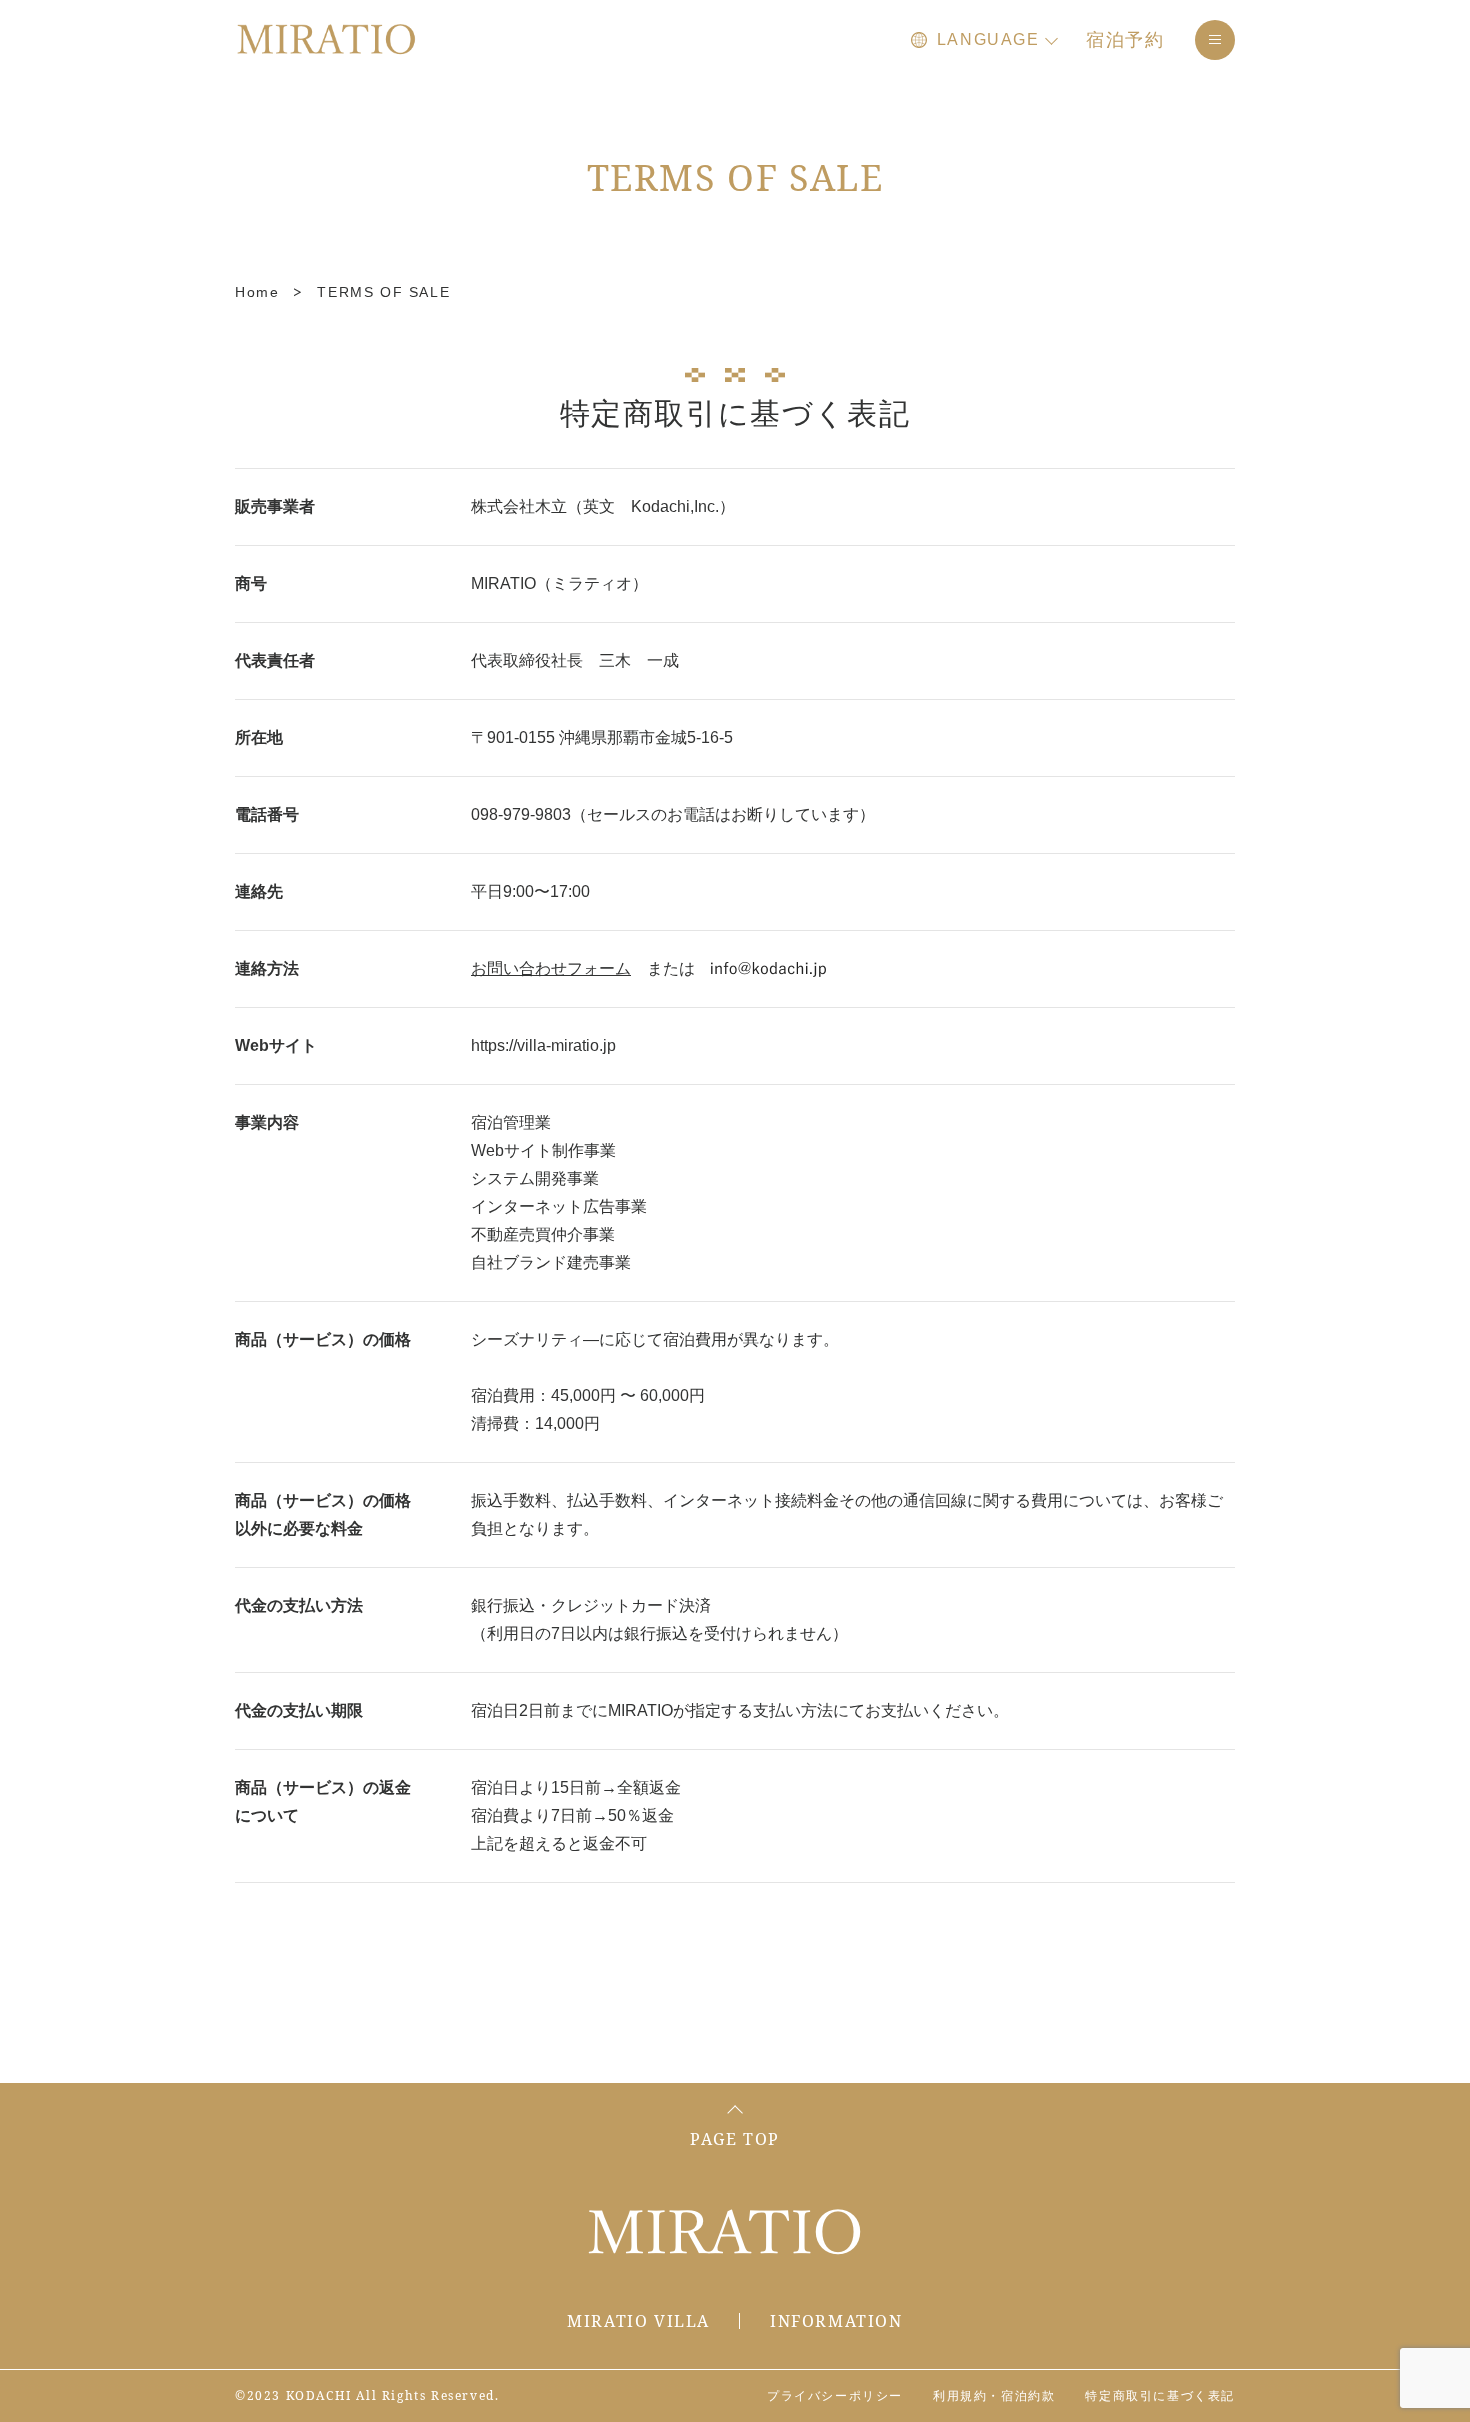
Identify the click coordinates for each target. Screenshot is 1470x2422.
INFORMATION (836, 2321)
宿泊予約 (1125, 40)
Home (257, 292)
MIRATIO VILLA (638, 2321)
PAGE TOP (735, 2139)
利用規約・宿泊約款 (994, 2395)
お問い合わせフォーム (551, 968)
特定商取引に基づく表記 (1160, 2395)
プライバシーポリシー (835, 2395)
